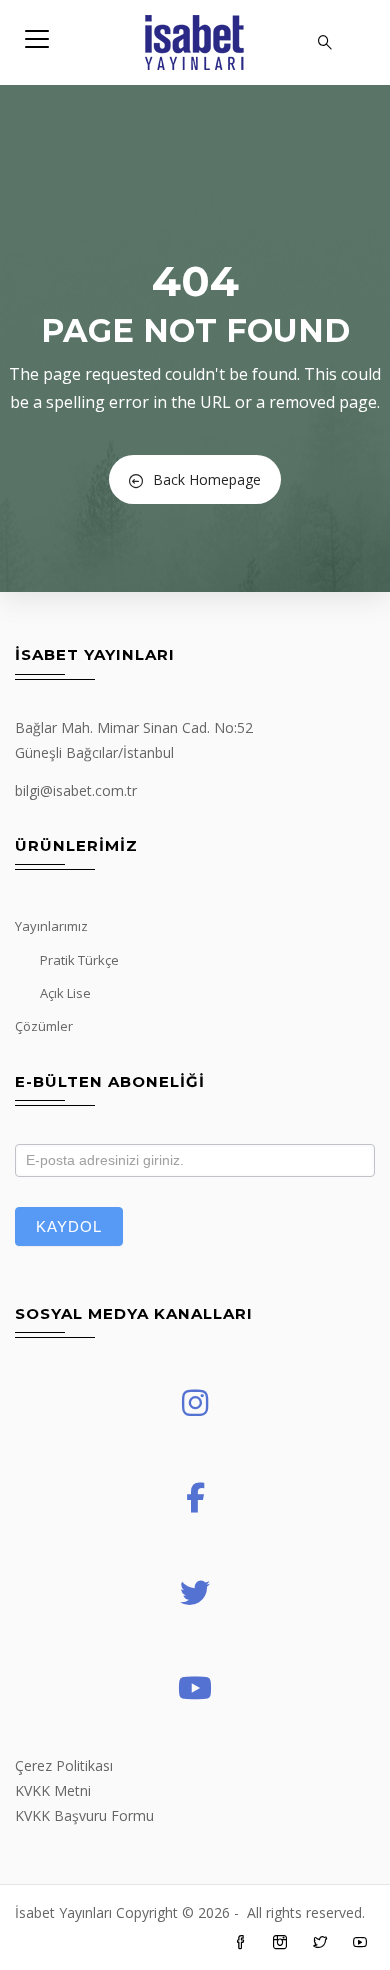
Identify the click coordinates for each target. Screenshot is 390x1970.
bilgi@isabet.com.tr (76, 790)
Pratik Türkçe (79, 960)
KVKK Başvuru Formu (84, 1815)
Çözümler (44, 1026)
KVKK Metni (53, 1790)
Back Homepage (207, 479)
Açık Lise (65, 993)
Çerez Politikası (64, 1765)
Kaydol (69, 1226)
